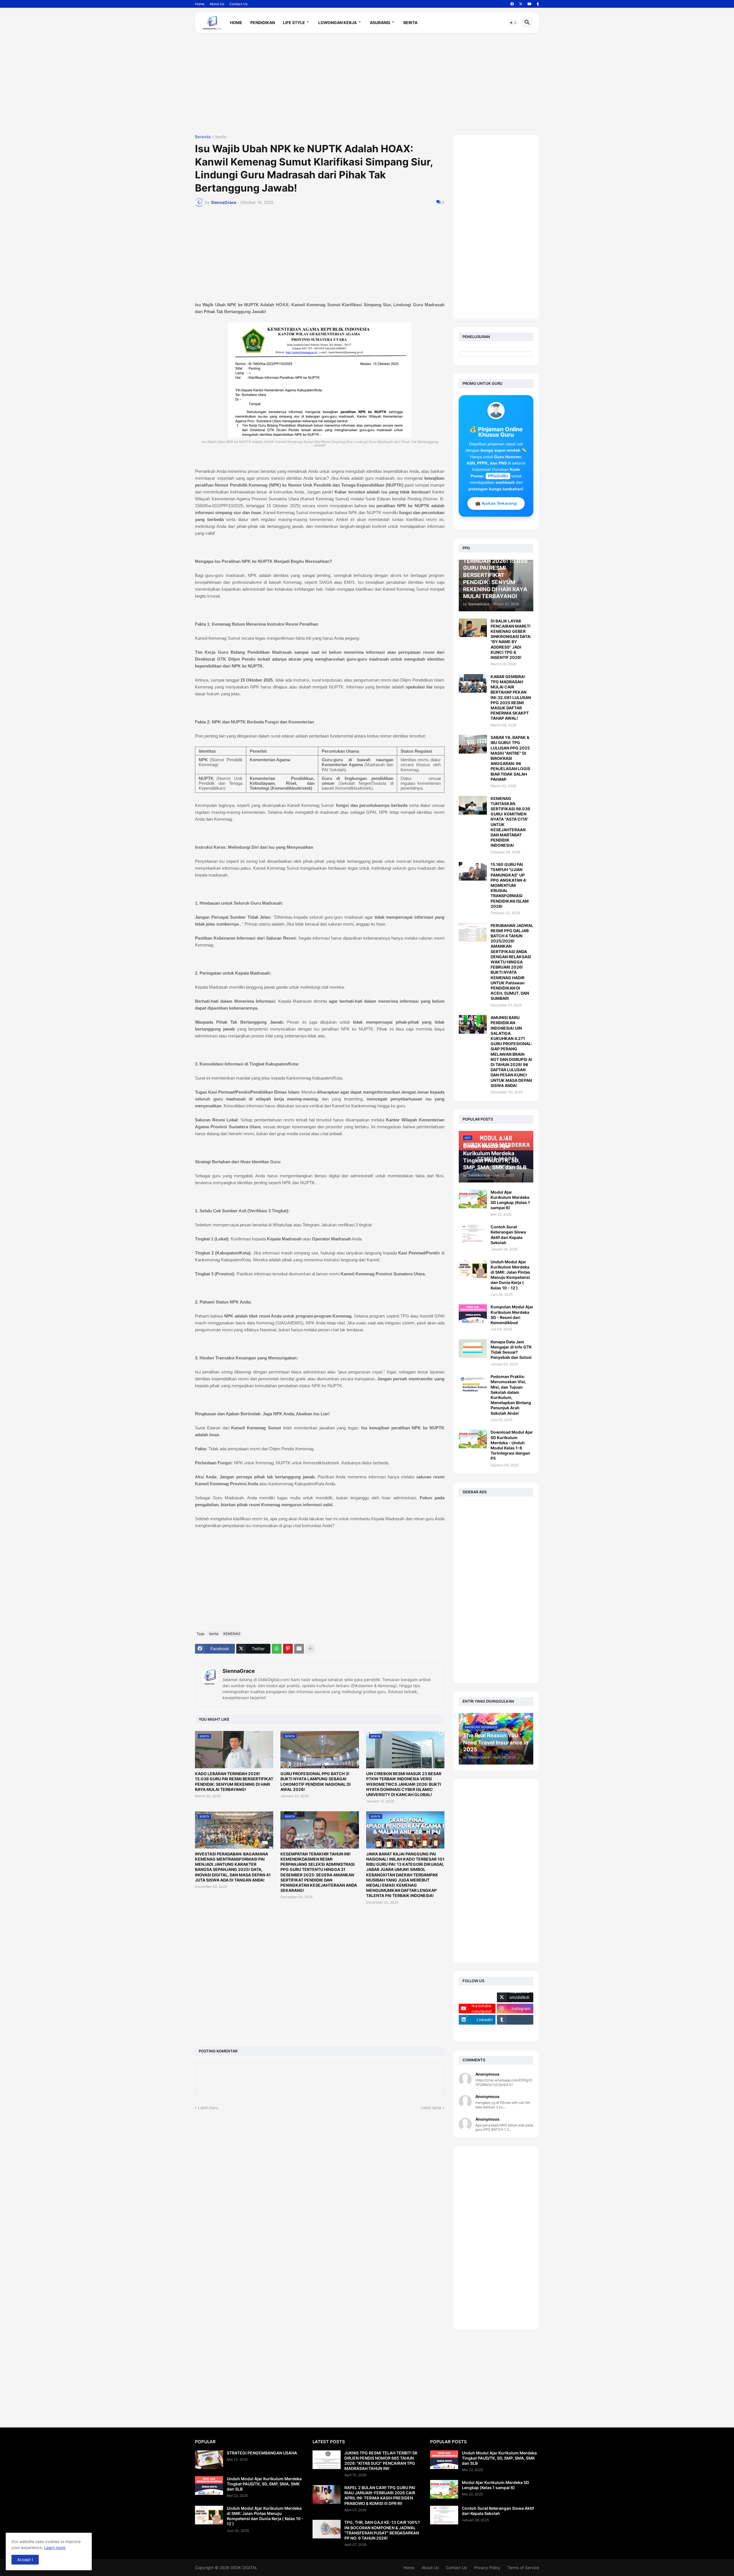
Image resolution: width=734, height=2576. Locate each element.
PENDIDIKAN (263, 23)
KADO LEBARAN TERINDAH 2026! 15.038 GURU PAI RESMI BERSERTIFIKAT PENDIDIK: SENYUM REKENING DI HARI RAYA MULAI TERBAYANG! (234, 1781)
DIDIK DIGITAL (244, 2568)
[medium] (477, 2031)
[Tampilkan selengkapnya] (310, 1649)
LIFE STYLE (294, 23)
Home (200, 4)
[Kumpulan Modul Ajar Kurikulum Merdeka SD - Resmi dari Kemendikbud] (473, 1314)
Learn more (55, 2547)
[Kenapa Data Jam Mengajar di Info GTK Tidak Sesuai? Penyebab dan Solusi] (473, 1349)
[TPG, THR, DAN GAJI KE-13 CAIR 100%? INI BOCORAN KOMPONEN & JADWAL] (327, 2529)
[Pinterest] (288, 1649)
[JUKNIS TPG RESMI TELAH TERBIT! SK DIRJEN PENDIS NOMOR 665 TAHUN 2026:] (327, 2460)
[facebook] (512, 4)
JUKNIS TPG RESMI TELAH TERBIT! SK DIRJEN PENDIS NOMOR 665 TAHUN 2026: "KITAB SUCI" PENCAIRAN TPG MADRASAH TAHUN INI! (381, 2461)
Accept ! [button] (25, 2560)
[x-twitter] (521, 4)
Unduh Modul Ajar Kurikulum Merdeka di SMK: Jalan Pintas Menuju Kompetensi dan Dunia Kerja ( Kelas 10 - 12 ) (510, 1275)
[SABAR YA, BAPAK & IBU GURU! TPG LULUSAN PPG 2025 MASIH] (473, 744)
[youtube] (530, 4)
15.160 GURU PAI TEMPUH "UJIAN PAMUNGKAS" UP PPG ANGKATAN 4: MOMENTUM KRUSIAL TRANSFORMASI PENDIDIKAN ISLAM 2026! (510, 885)
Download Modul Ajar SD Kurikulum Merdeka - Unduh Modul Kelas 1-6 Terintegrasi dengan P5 (512, 1445)
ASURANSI (380, 23)
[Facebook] (477, 1997)
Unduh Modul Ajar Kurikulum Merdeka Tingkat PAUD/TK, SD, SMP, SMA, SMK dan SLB (264, 2484)
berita (221, 137)
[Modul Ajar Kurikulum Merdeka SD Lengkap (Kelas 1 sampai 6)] (473, 1199)
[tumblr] (538, 4)
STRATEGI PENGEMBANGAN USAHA (262, 2453)
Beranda (203, 137)
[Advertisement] (367, 86)
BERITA (410, 23)
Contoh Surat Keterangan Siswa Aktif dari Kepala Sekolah (508, 1235)
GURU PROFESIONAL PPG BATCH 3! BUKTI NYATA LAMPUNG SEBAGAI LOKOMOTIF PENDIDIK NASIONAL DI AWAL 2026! (316, 1781)
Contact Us (238, 4)
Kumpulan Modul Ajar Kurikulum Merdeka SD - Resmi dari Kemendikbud (512, 1315)
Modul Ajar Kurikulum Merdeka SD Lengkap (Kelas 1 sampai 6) (510, 1200)
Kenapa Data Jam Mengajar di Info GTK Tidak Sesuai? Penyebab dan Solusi (511, 1350)
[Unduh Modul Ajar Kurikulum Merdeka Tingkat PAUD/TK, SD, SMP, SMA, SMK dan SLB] (209, 2486)
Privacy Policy (487, 2568)
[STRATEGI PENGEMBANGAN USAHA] (209, 2460)
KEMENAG (232, 1634)
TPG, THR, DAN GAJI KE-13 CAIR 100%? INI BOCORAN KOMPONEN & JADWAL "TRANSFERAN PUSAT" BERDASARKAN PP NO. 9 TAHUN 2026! (382, 2530)
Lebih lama (431, 2108)
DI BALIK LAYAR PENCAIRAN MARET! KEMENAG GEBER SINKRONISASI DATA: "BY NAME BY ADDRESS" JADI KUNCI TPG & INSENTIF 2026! (511, 639)
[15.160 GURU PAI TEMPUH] (473, 871)
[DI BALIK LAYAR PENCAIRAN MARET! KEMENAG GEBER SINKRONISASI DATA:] (473, 628)
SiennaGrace (239, 1671)
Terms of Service (523, 2568)
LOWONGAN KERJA (337, 23)
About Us (217, 4)
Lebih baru (208, 2108)
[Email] (299, 1649)
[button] (513, 23)
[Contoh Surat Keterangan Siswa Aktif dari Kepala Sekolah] (473, 1234)
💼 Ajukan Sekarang (496, 503)
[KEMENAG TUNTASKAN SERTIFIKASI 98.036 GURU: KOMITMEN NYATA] (473, 805)
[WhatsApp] (277, 1649)
